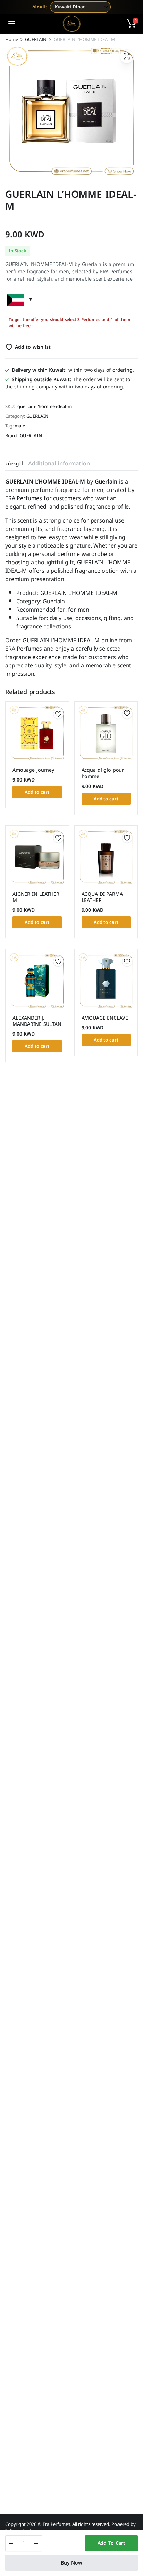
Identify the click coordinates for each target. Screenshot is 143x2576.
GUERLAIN (36, 40)
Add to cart (111, 2543)
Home (11, 40)
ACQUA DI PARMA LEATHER (102, 897)
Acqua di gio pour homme (103, 773)
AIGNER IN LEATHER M (36, 897)
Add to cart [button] (37, 792)
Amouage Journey (33, 770)
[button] (131, 24)
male (20, 426)
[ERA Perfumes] (72, 24)
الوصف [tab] (14, 464)
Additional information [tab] (59, 464)
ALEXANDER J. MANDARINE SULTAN (37, 1021)
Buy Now (71, 2563)
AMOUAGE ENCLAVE (105, 1018)
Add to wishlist (33, 347)
